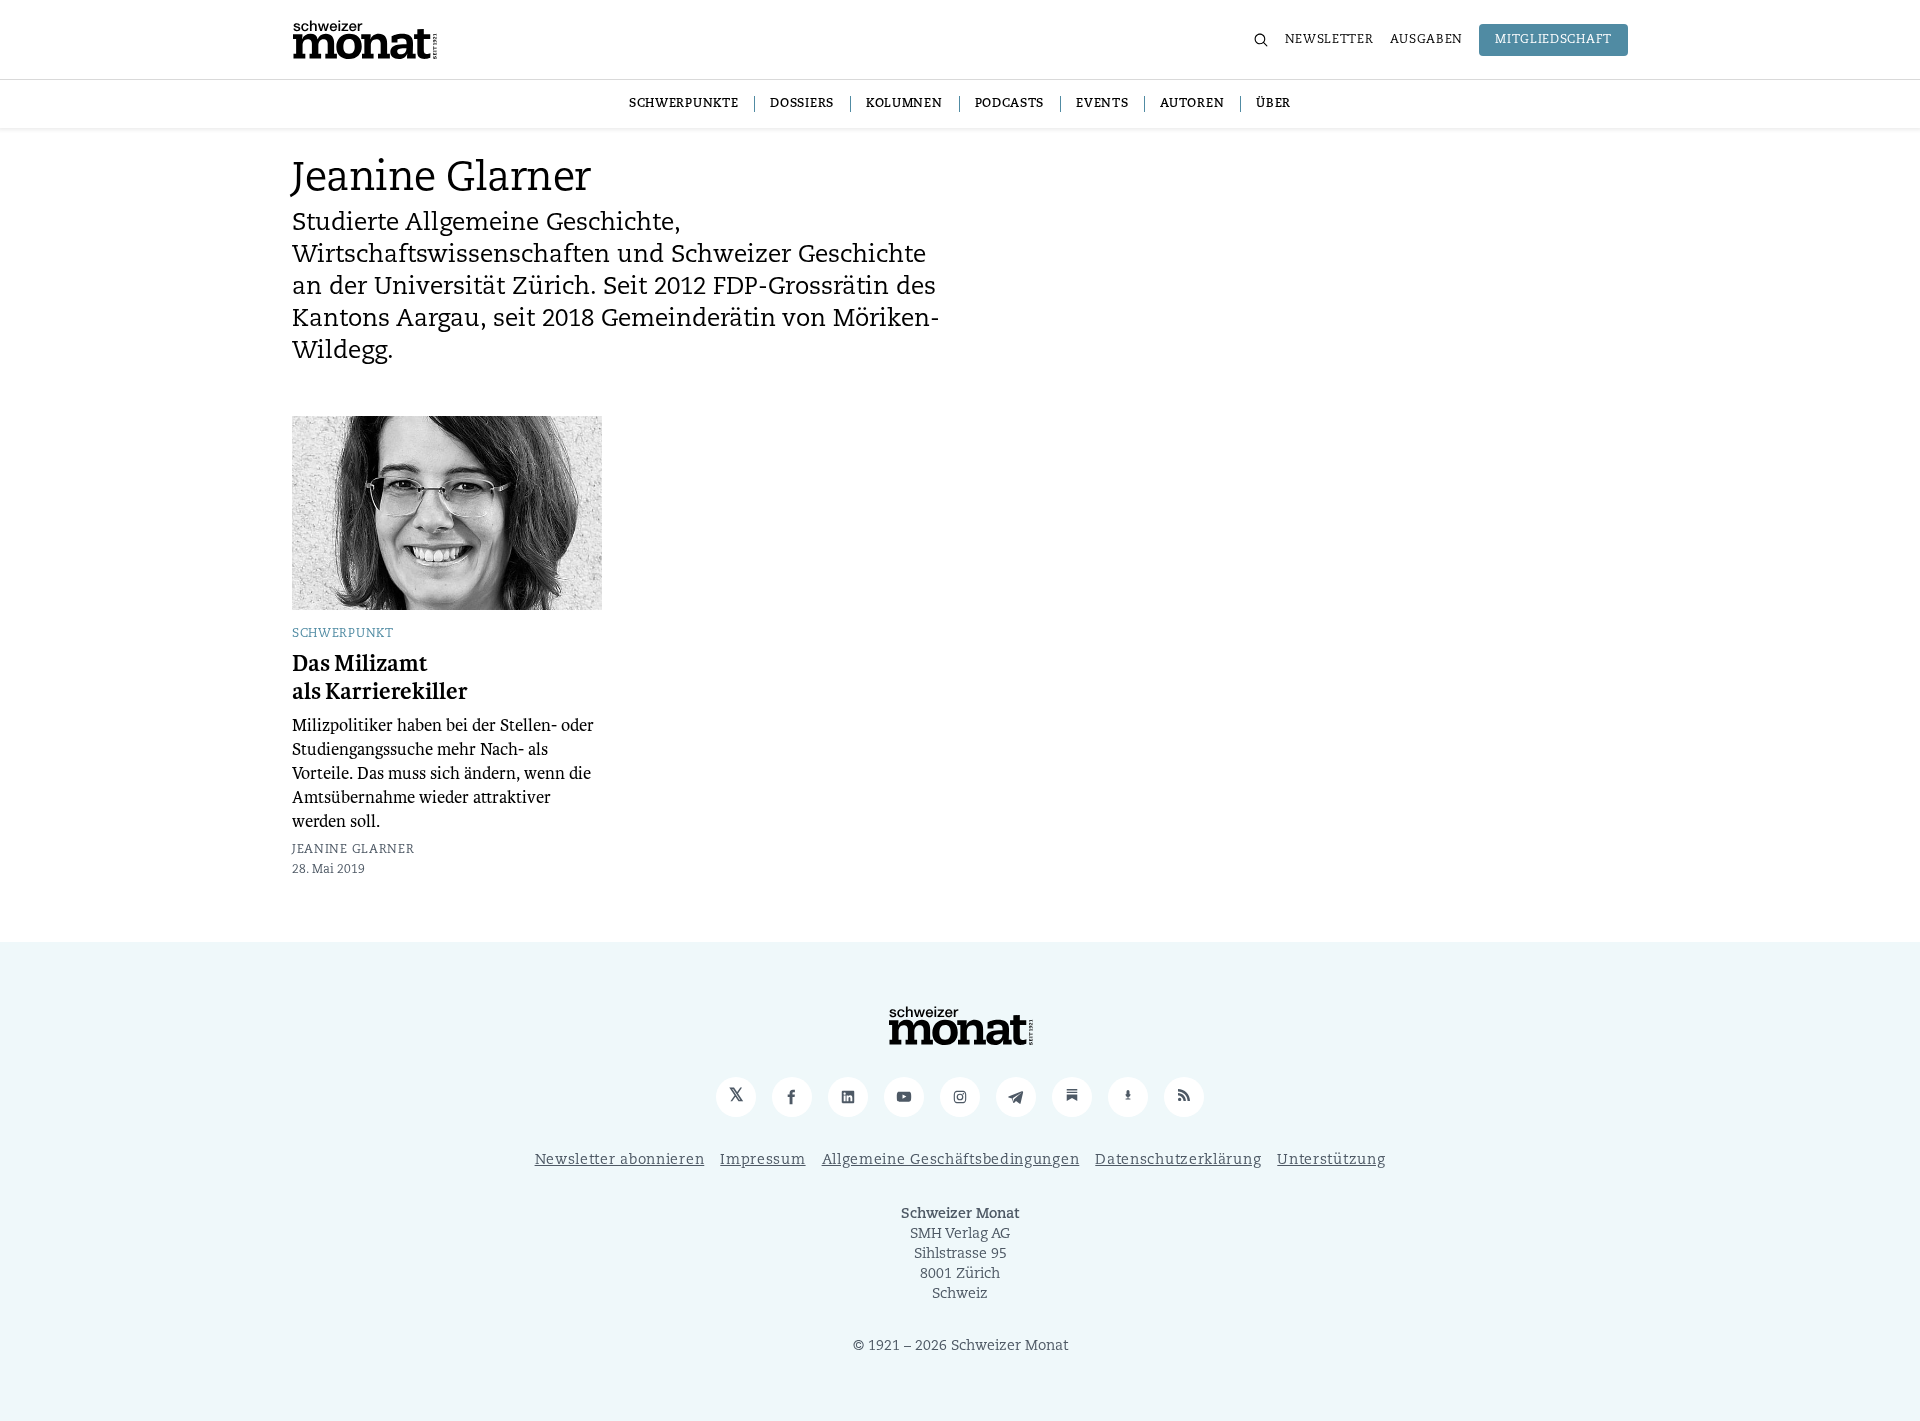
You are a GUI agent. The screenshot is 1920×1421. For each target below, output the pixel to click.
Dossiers (802, 104)
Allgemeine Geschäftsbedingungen (951, 1160)
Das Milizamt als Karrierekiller (380, 678)
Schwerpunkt (343, 634)
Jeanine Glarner (353, 850)
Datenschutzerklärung (1178, 1160)
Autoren (1192, 104)
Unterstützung (1331, 1160)
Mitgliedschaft (1553, 40)
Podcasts (1010, 104)
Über (1273, 104)
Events (1102, 104)
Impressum (762, 1160)
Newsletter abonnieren (620, 1160)
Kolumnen (904, 104)
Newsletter (1329, 40)
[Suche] (1261, 40)
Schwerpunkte (683, 104)
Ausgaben (1427, 40)
